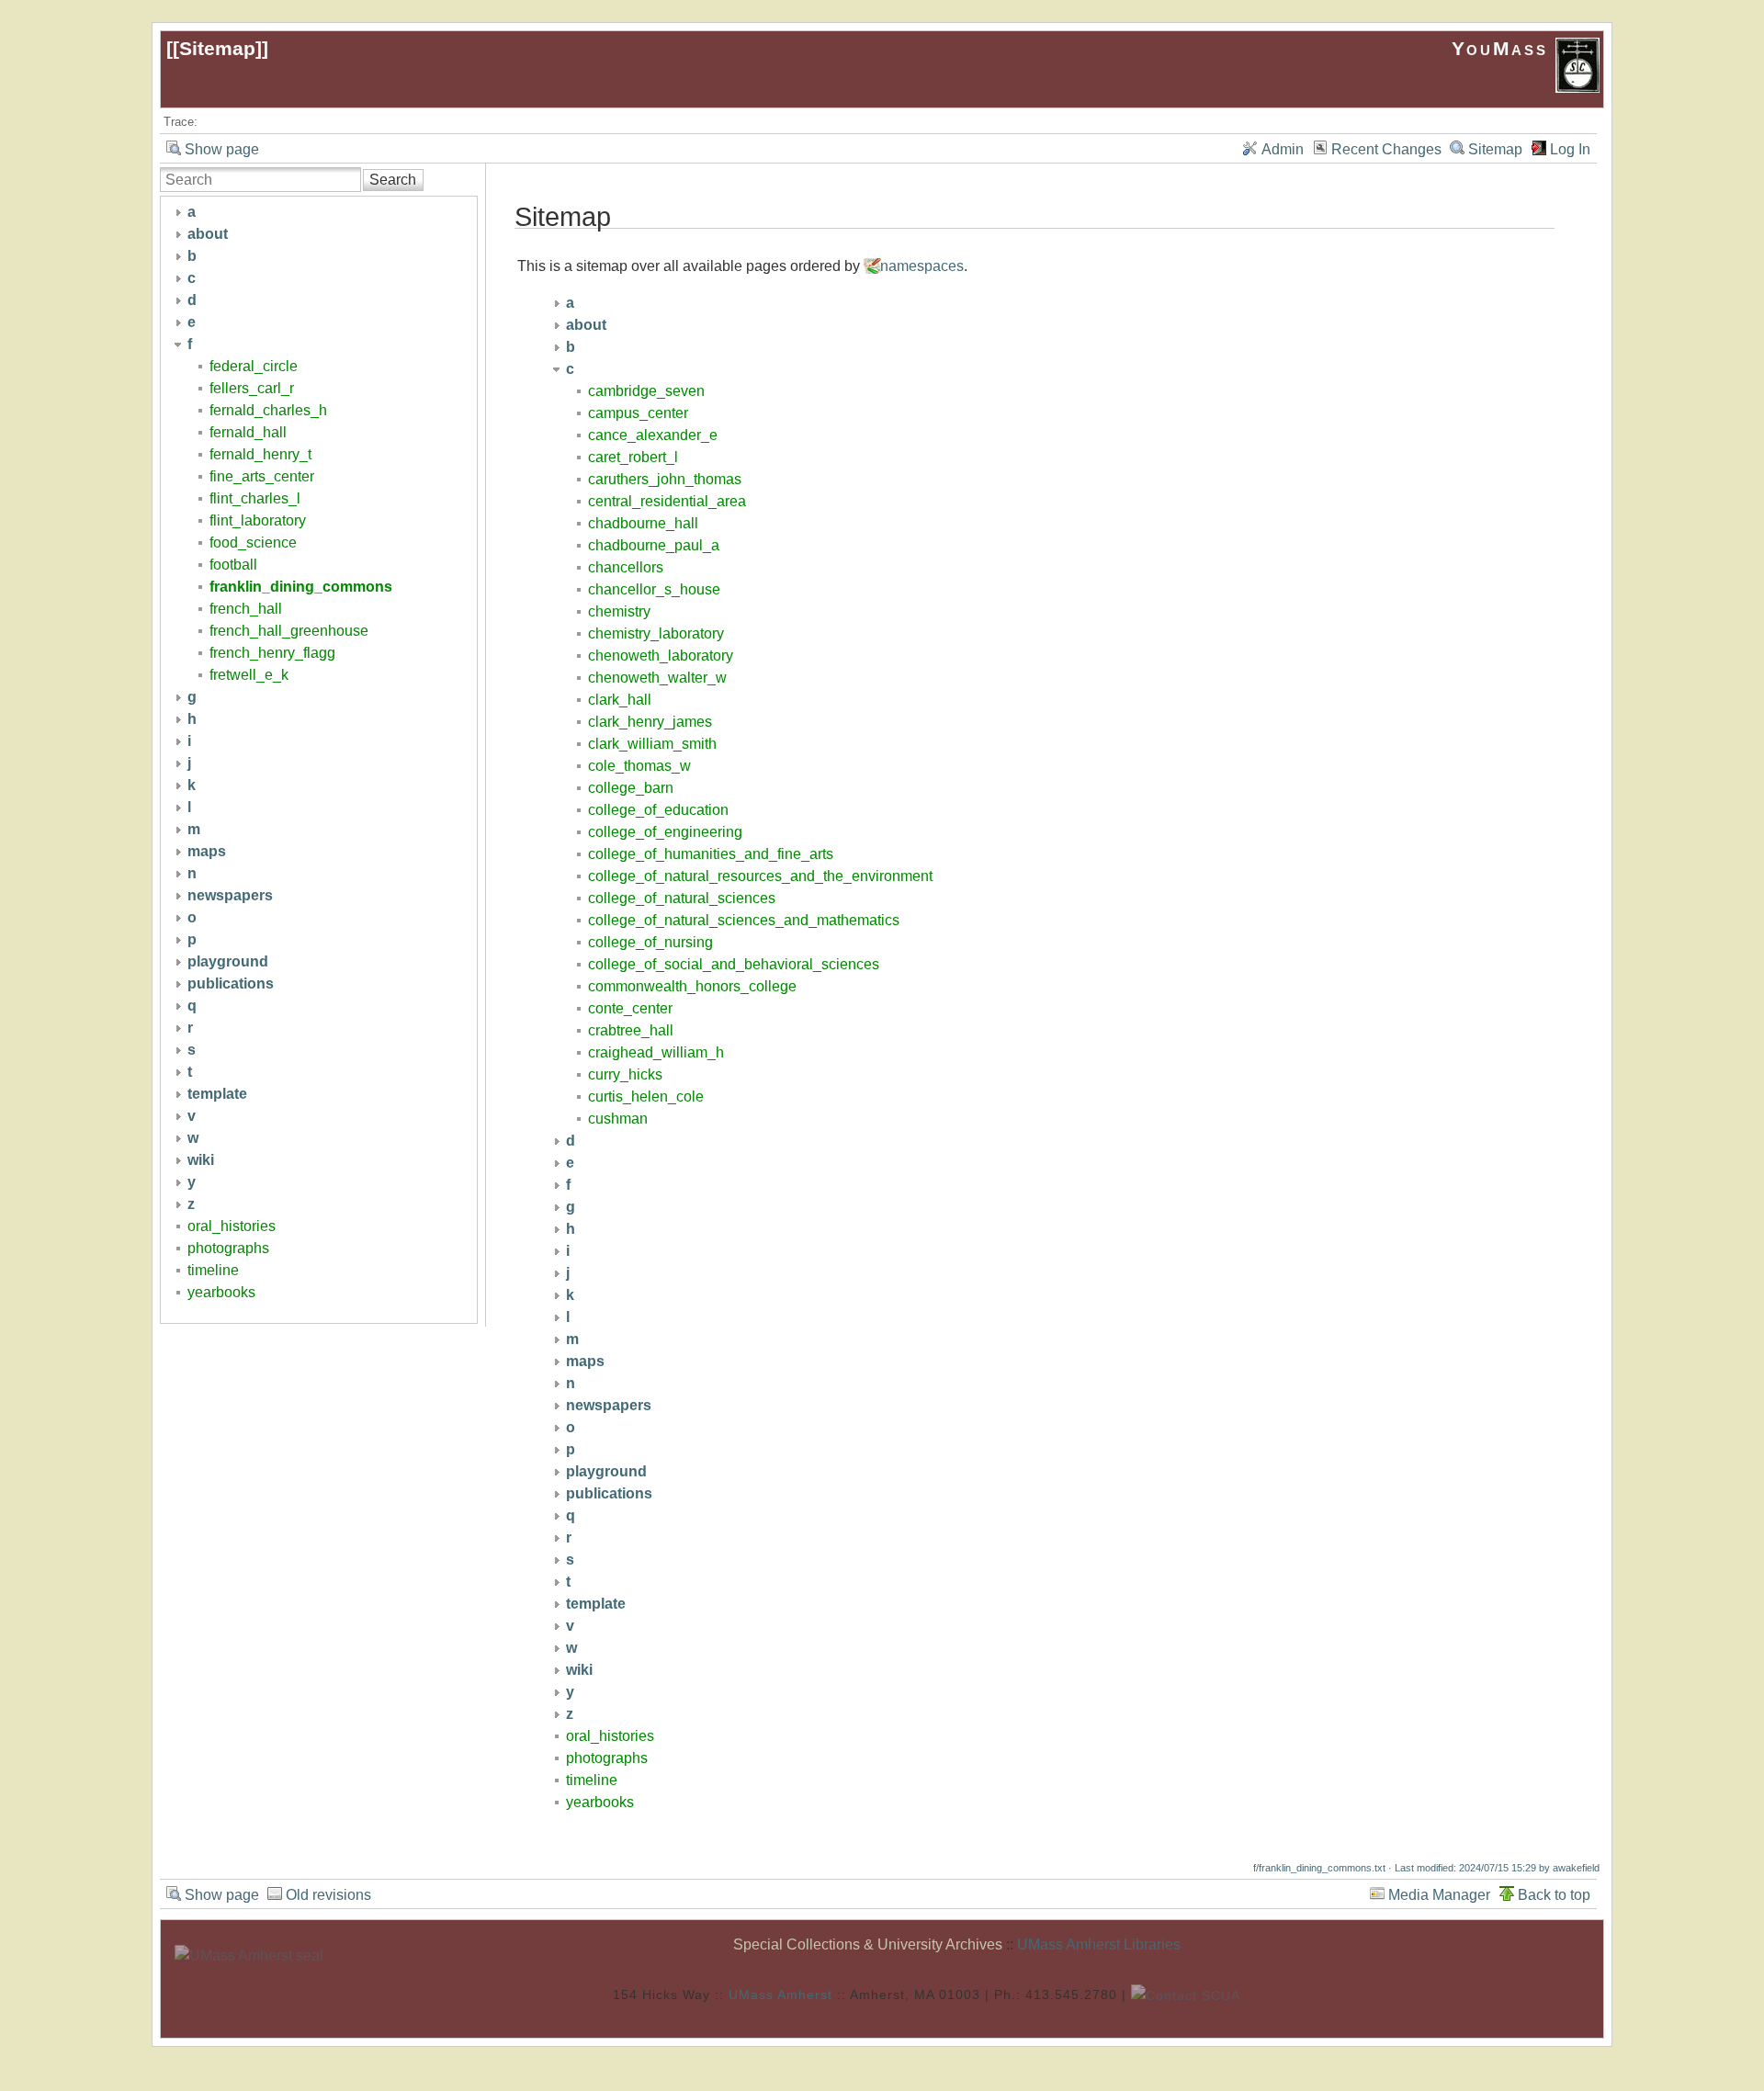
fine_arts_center (262, 476)
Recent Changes (1386, 149)
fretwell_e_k (249, 675)
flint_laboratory (258, 520)
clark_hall (620, 700)
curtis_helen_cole (646, 1096)
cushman (618, 1119)
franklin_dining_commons (301, 587)
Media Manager (1439, 1895)
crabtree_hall (631, 1030)
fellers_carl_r (252, 388)
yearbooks (221, 1292)
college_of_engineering (665, 832)
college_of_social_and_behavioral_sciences (734, 964)
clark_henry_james (650, 722)
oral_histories (232, 1226)
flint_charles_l (255, 498)
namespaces (922, 266)
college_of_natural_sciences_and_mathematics (744, 920)
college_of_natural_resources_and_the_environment (760, 876)
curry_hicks (625, 1074)
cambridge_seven (646, 391)
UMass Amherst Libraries (1099, 1944)
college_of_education (658, 810)
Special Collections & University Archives (868, 1944)
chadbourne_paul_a (654, 545)
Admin (1283, 149)
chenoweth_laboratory (661, 656)
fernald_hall (248, 432)
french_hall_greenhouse (289, 631)
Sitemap (217, 48)
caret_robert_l (633, 457)
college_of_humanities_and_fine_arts (711, 854)
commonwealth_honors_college (692, 986)
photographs (228, 1248)
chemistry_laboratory (656, 633)
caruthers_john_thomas (665, 479)
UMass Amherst (780, 1995)
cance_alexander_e (653, 435)
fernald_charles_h (268, 410)
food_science (253, 543)
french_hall (246, 609)
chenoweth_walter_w (657, 678)
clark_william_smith (652, 744)
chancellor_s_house (654, 589)
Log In (1570, 149)
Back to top (1554, 1895)
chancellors (626, 567)
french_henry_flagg (272, 653)
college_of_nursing (650, 942)
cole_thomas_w (639, 766)
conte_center (630, 1008)
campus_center (638, 413)
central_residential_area (667, 501)
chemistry (619, 611)
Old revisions (328, 1895)
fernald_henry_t (260, 454)
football (233, 565)
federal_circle (254, 366)
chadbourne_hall (643, 523)
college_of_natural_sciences (682, 898)
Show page (222, 149)
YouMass (1504, 48)
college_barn (631, 788)
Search (393, 180)
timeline (213, 1270)
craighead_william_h (656, 1052)
